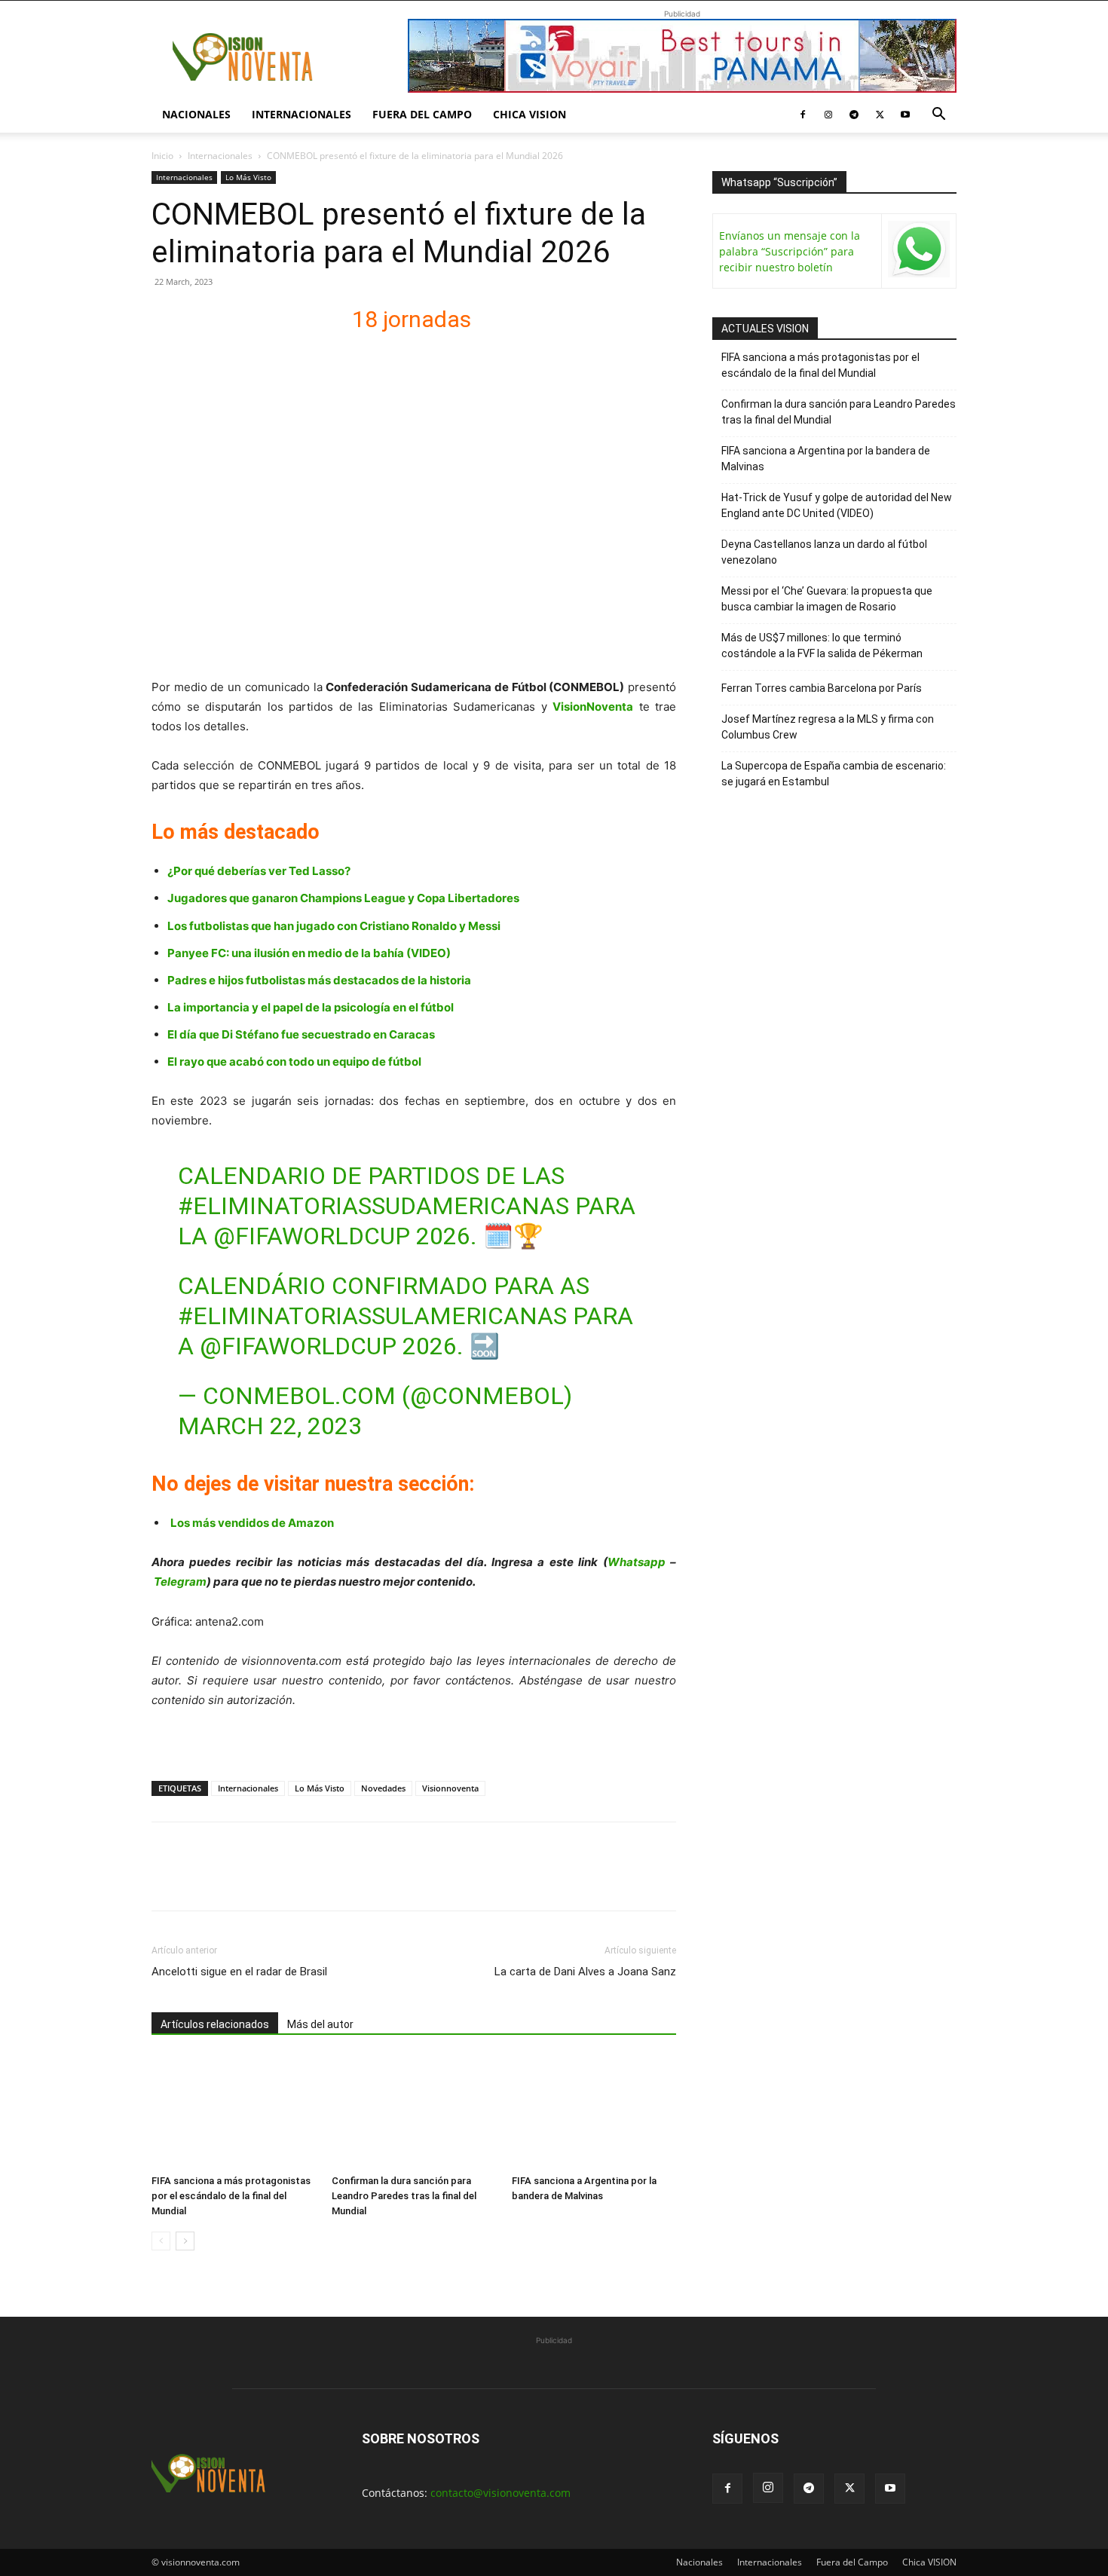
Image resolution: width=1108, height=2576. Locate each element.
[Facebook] (803, 115)
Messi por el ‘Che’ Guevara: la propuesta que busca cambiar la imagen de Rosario (827, 599)
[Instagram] (828, 115)
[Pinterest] (236, 1880)
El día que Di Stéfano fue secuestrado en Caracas (301, 1034)
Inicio (162, 156)
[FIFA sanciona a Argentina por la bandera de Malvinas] (594, 2112)
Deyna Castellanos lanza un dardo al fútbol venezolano (824, 552)
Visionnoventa (450, 1788)
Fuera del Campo (422, 114)
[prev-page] (161, 2241)
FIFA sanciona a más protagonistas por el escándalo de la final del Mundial (231, 2196)
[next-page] (185, 2241)
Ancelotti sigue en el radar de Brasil (239, 1972)
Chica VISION (530, 114)
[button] (938, 116)
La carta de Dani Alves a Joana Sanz (585, 1972)
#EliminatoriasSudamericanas (373, 1206)
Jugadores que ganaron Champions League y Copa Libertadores (343, 898)
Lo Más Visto (248, 177)
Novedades (383, 1788)
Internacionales (301, 114)
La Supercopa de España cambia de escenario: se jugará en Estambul (834, 774)
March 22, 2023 (270, 1426)
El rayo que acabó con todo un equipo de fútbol (294, 1062)
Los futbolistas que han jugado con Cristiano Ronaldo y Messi (334, 926)
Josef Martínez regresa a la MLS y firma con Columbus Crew (828, 727)
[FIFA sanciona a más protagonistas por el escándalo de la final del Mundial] (234, 2112)
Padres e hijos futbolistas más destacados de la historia (319, 980)
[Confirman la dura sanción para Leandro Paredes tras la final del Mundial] (414, 2112)
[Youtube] (905, 115)
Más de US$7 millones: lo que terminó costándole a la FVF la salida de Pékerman (822, 646)
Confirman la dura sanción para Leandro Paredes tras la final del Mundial (404, 2196)
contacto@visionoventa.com (500, 2493)
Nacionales (196, 114)
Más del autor (320, 2024)
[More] (341, 1880)
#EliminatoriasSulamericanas (372, 1316)
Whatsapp (637, 1562)
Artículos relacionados (215, 2024)
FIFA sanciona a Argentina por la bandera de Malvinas (826, 459)
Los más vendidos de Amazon (252, 1523)
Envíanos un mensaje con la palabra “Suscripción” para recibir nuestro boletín (790, 251)
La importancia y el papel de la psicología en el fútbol (311, 1007)
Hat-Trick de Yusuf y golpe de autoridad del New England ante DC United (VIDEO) (837, 505)
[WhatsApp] (271, 1880)
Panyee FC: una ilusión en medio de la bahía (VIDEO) (309, 953)
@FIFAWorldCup (312, 1236)
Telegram (180, 1582)
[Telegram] (854, 115)
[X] (880, 115)
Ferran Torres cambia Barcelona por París (822, 688)
